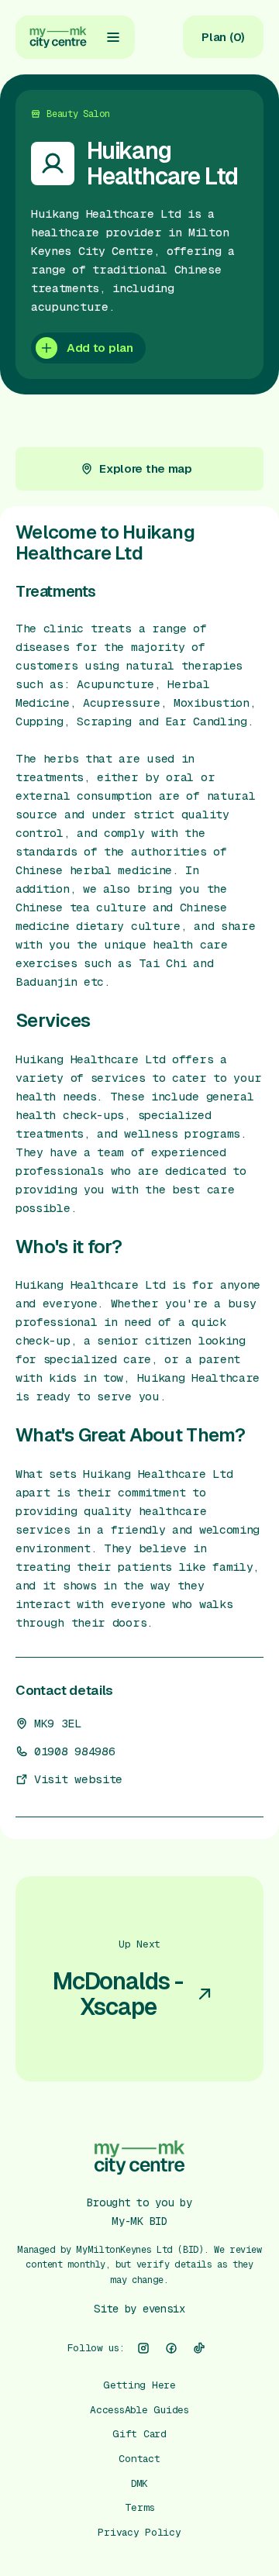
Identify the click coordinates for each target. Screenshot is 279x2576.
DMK (139, 2483)
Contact (139, 2459)
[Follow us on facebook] (171, 2348)
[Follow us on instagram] (143, 2348)
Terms (140, 2507)
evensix (164, 2309)
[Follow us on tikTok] (199, 2348)
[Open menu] (113, 37)
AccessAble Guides (139, 2410)
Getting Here (139, 2385)
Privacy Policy (139, 2532)
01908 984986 (74, 1751)
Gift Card (139, 2434)
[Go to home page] (58, 37)
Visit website (78, 1779)
